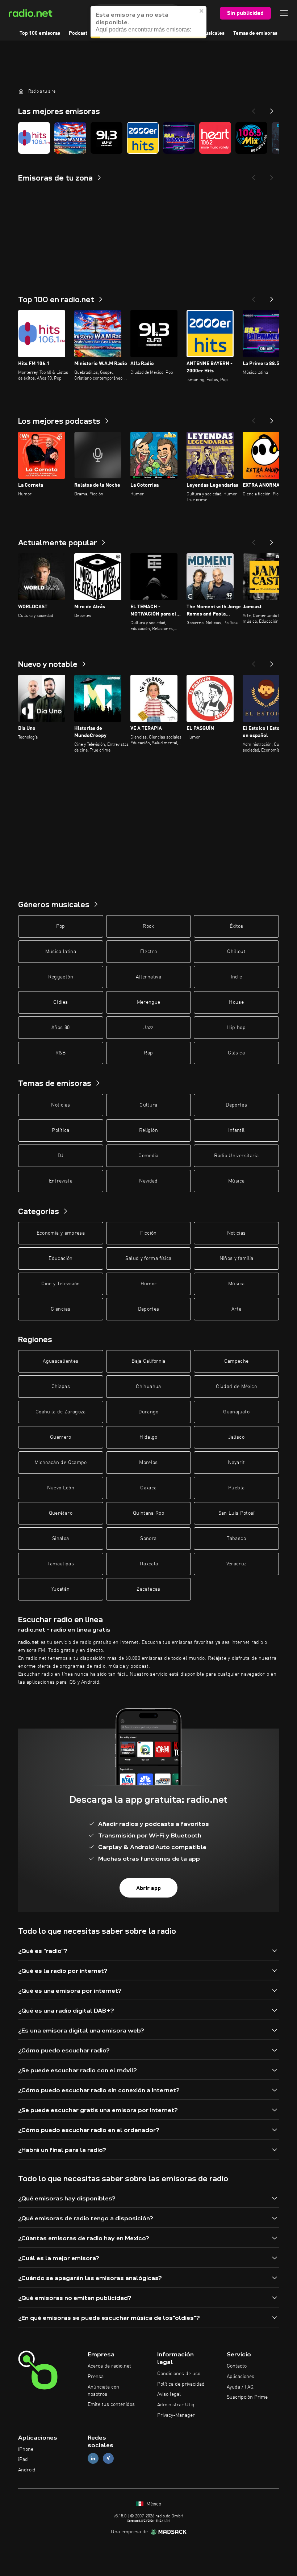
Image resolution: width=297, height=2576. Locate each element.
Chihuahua (148, 1387)
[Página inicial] (21, 91)
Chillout (236, 952)
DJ (60, 1156)
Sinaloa (60, 1539)
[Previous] (254, 109)
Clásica (236, 1053)
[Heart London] (215, 138)
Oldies (60, 1002)
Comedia (148, 1156)
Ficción (148, 1233)
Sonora (148, 1539)
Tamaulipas (61, 1564)
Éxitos (237, 926)
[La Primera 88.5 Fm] (179, 138)
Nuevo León (61, 1488)
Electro (148, 952)
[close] (202, 11)
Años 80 (60, 1028)
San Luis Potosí (237, 1513)
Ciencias (60, 1309)
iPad (23, 2459)
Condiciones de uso (179, 2374)
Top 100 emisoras (40, 33)
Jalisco (236, 1437)
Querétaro (61, 1513)
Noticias (60, 1105)
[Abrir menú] (284, 13)
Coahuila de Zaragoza (61, 1412)
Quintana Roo (148, 1513)
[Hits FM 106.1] (34, 138)
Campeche (237, 1361)
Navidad (148, 1181)
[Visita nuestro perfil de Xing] (108, 2459)
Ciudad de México (236, 1387)
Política (60, 1130)
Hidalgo (148, 1437)
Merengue (149, 1002)
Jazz (148, 1028)
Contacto (237, 2366)
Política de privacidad (181, 2384)
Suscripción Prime (247, 2397)
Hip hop (236, 1028)
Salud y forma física (148, 1259)
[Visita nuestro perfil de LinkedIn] (93, 2459)
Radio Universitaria (236, 1156)
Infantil (237, 1130)
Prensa (96, 2377)
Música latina (61, 952)
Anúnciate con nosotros (103, 2391)
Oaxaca (148, 1488)
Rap (148, 1053)
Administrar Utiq (176, 2405)
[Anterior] (254, 297)
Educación (60, 1259)
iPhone (26, 2449)
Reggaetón (61, 977)
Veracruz (237, 1564)
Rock (148, 926)
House (236, 1002)
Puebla (236, 1488)
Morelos (148, 1463)
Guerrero (61, 1437)
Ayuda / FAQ (240, 2387)
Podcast (78, 33)
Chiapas (61, 1387)
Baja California (148, 1361)
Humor (149, 1284)
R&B (61, 1053)
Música (236, 1181)
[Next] (272, 109)
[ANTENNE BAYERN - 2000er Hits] (143, 138)
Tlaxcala (149, 1564)
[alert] (148, 22)
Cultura (148, 1105)
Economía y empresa (61, 1233)
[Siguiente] (272, 297)
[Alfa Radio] (106, 138)
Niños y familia (237, 1259)
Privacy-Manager (176, 2415)
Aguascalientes (60, 1361)
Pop (61, 926)
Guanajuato (236, 1412)
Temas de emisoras (255, 33)
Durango (148, 1412)
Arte (236, 1309)
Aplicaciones (240, 2377)
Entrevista (61, 1181)
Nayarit (236, 1463)
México (153, 2504)
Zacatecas (148, 1589)
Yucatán (60, 1589)
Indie (237, 977)
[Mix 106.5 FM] (251, 138)
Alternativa (148, 977)
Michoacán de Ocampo (61, 1463)
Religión (148, 1130)
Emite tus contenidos (111, 2404)
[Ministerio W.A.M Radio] (70, 138)
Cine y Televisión (60, 1284)
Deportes (236, 1105)
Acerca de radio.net (109, 2366)
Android (27, 2470)
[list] (148, 138)
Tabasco (236, 1539)
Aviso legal (169, 2394)
